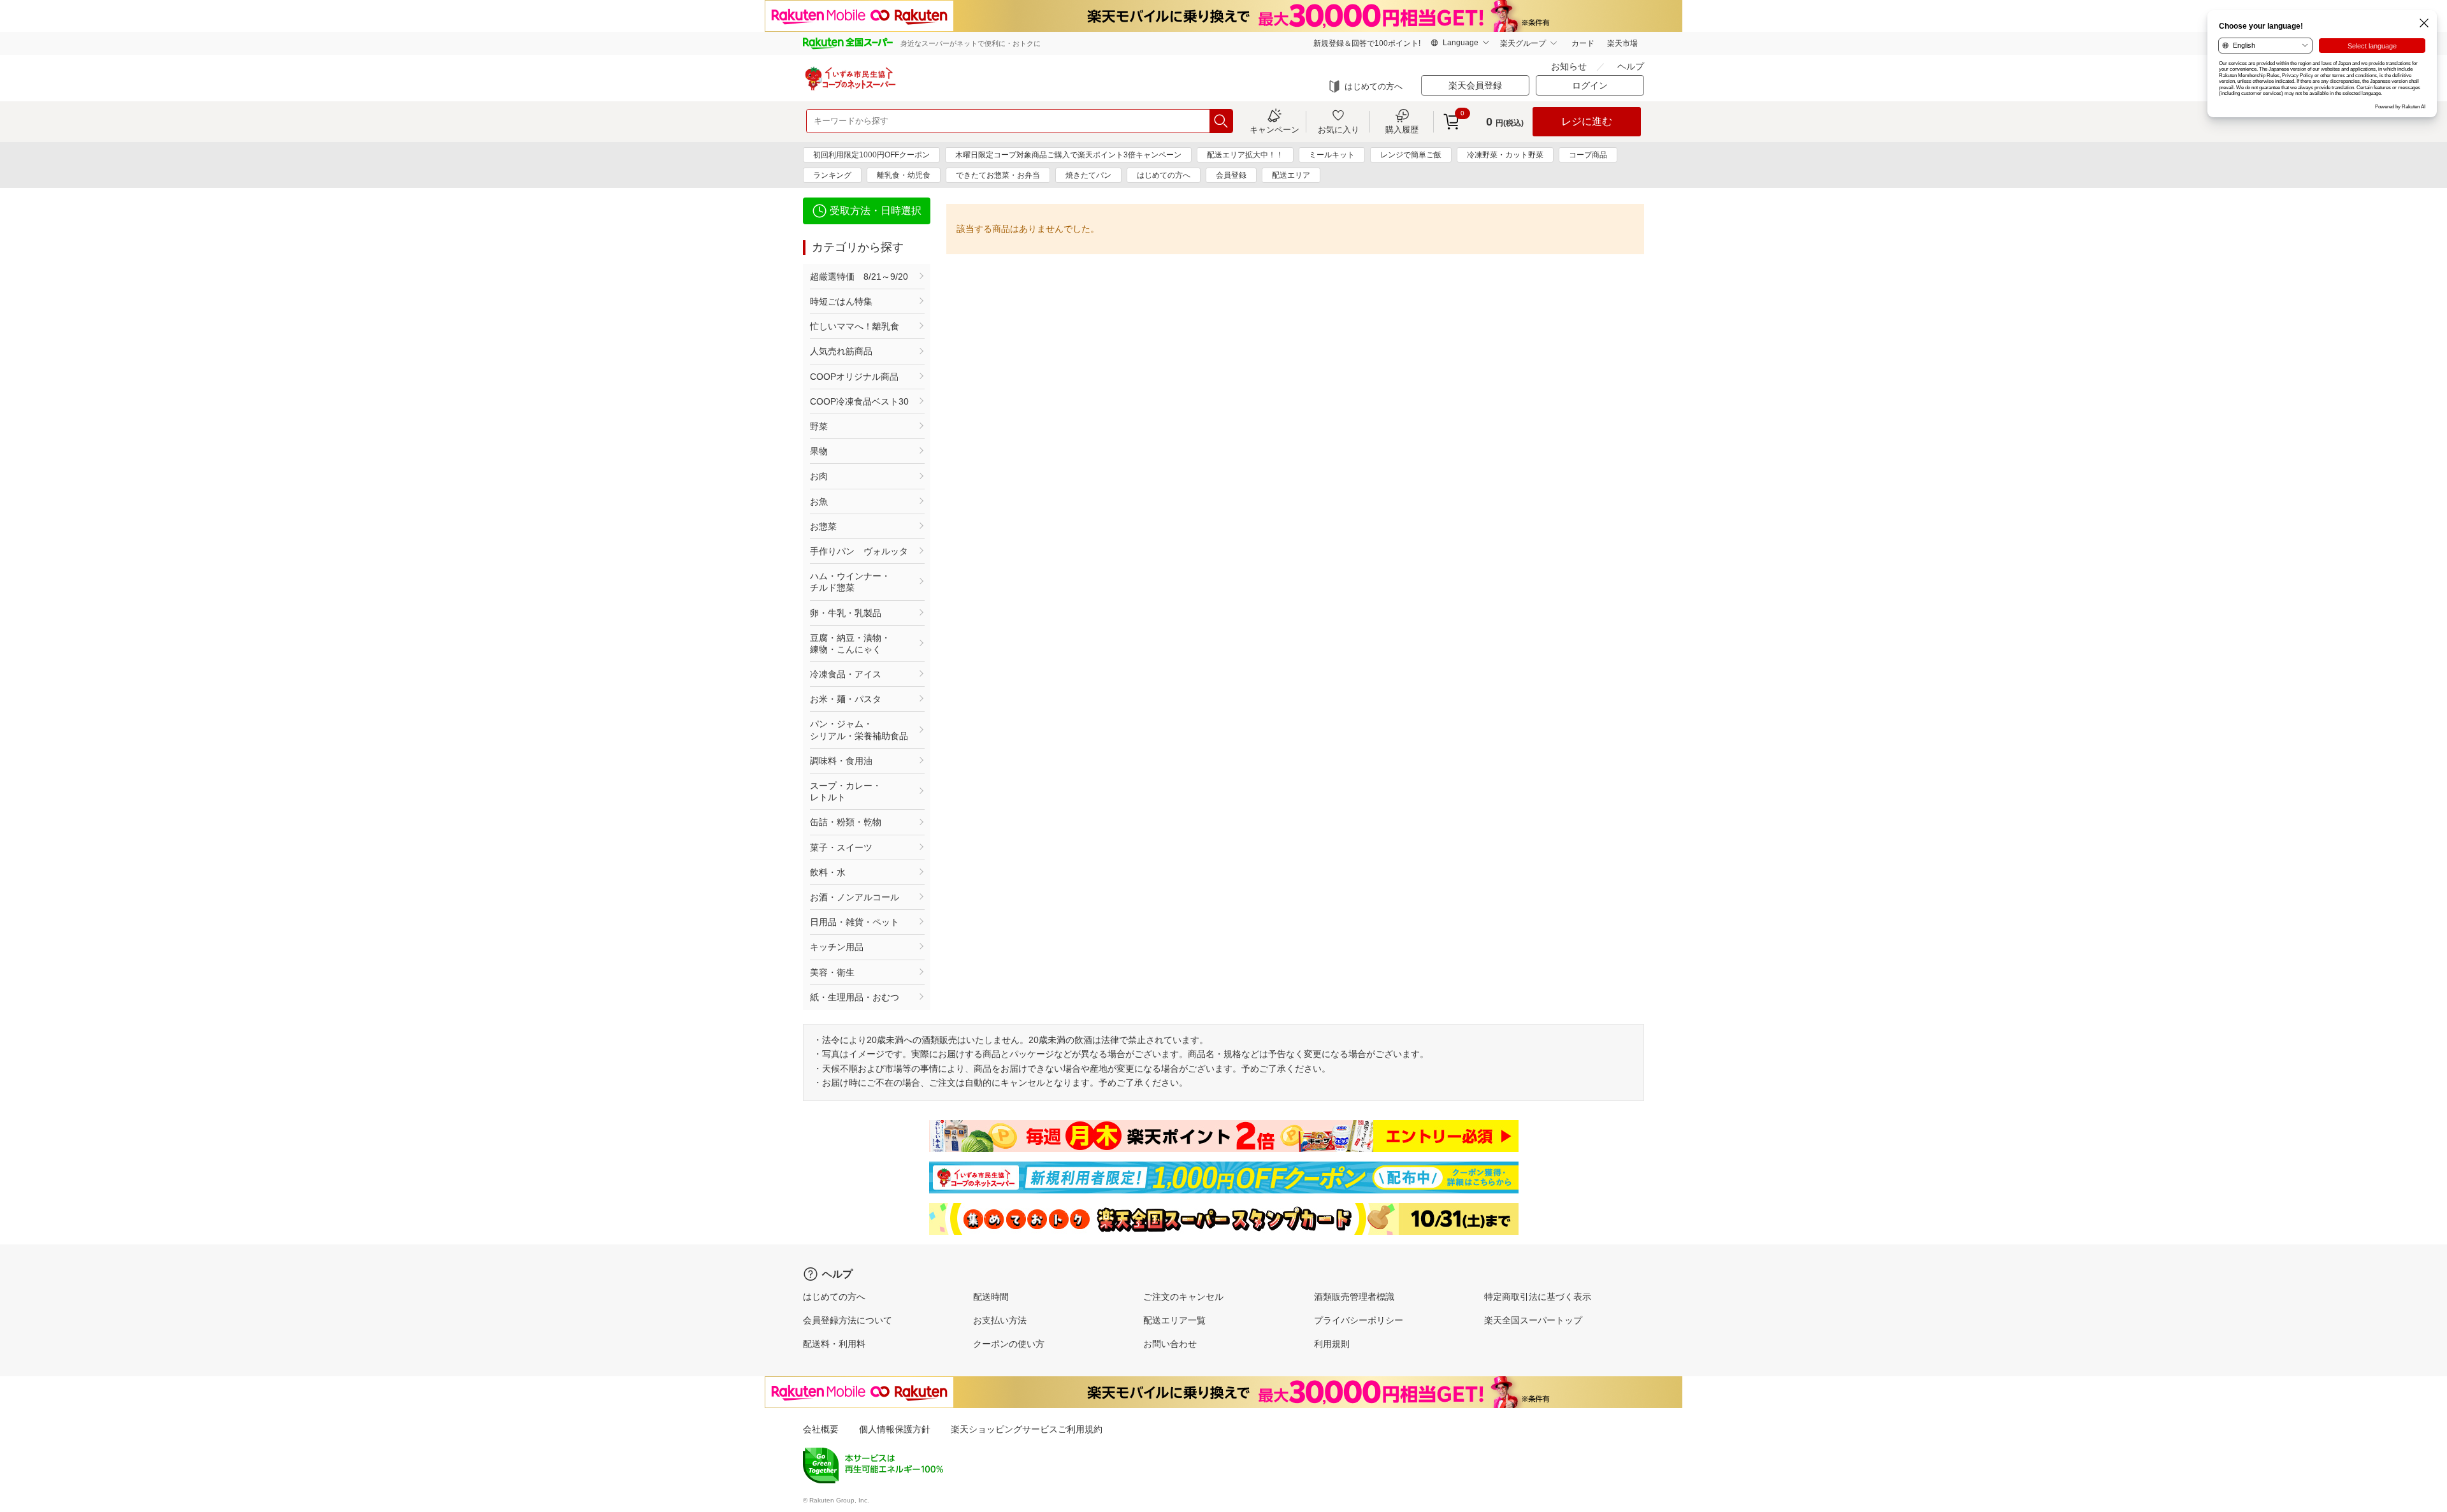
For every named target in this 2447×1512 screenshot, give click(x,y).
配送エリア (1291, 175)
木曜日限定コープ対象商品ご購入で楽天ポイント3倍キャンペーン (1068, 155)
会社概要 (821, 1429)
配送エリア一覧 (1174, 1320)
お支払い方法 (1000, 1320)
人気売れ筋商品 (841, 351)
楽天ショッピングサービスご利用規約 (1027, 1429)
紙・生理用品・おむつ (855, 997)
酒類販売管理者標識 (1354, 1297)
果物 (819, 451)
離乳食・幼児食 (904, 175)
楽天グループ (1523, 43)
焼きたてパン (1088, 175)
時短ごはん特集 (841, 301)
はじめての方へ (1374, 86)
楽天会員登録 (1475, 85)
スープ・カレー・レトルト (846, 791)
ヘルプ (1631, 66)
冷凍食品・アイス (846, 674)
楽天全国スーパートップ (1533, 1320)
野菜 (819, 426)
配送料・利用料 (834, 1344)
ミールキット (1332, 155)
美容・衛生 (832, 972)
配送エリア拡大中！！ (1245, 155)
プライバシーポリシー (1359, 1320)
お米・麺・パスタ (846, 699)
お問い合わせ (1170, 1344)
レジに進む (1587, 121)
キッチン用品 (837, 947)
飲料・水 (828, 872)
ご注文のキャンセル (1183, 1297)
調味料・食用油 (841, 761)
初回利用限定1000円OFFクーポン (871, 155)
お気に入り (1339, 129)
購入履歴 (1402, 129)
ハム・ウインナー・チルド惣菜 (850, 582)
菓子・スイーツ (841, 847)
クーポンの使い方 (1009, 1344)
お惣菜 (823, 526)
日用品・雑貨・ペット (855, 922)
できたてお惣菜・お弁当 (998, 175)
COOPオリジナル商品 (854, 377)
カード (1583, 43)
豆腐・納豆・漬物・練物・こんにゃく (850, 644)
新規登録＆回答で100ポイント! (1367, 43)
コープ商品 (1588, 155)
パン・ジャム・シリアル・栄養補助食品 (859, 730)
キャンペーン (1274, 129)
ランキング (832, 175)
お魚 (819, 501)
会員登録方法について (848, 1320)
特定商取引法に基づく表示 (1538, 1297)
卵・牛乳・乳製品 (846, 613)
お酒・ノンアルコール (855, 897)
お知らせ (1569, 66)
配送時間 (991, 1297)
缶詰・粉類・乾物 (846, 822)
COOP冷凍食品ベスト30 (859, 401)
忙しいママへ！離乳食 (855, 326)
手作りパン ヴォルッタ (859, 551)
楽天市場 (1622, 43)
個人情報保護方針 (895, 1429)
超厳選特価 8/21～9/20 (859, 277)
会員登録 (1231, 175)
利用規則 (1332, 1344)
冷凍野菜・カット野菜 (1505, 155)
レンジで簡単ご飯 (1411, 155)
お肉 (819, 476)
